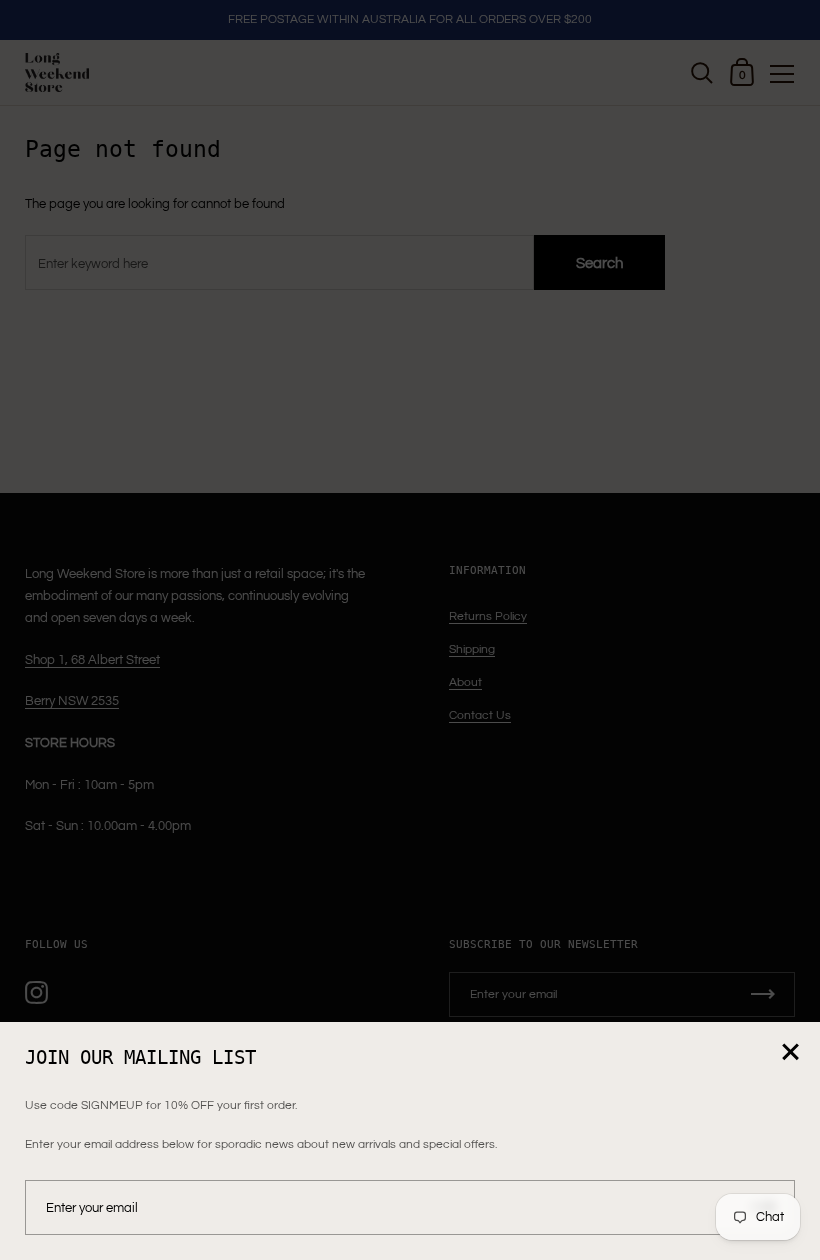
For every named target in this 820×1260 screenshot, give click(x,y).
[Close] (790, 1053)
